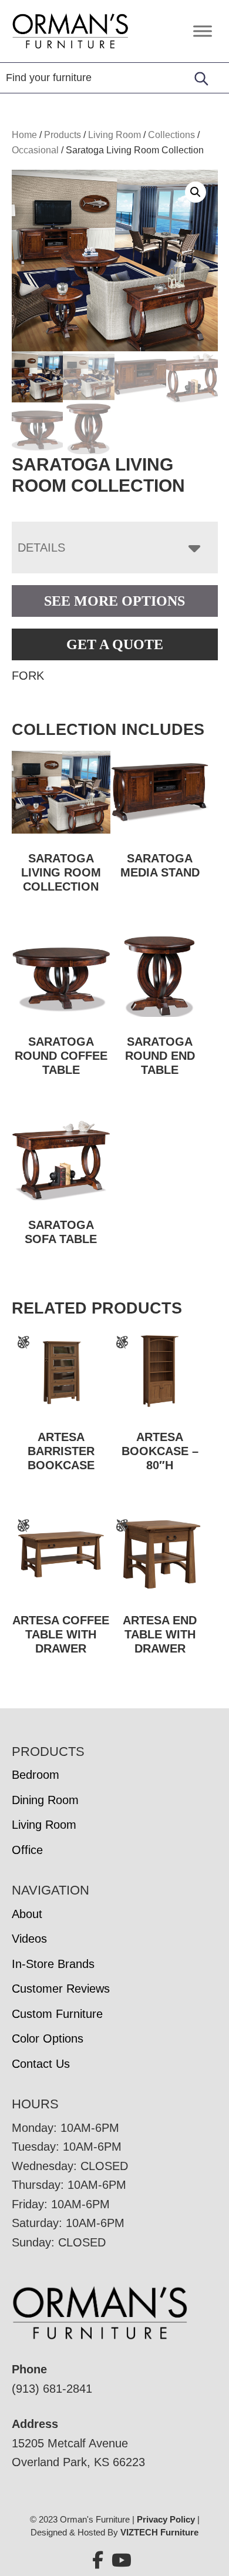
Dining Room (45, 1800)
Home (24, 135)
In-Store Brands (53, 1964)
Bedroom (36, 1775)
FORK (28, 676)
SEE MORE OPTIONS (114, 601)
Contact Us (41, 2064)
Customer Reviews (61, 1989)
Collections (171, 135)
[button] (196, 192)
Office (27, 1850)
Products (63, 135)
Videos (29, 1939)
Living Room (114, 135)
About (27, 1914)
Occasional (35, 150)
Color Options (48, 2038)
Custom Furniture (57, 2014)
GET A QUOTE (115, 644)
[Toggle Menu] (203, 31)
